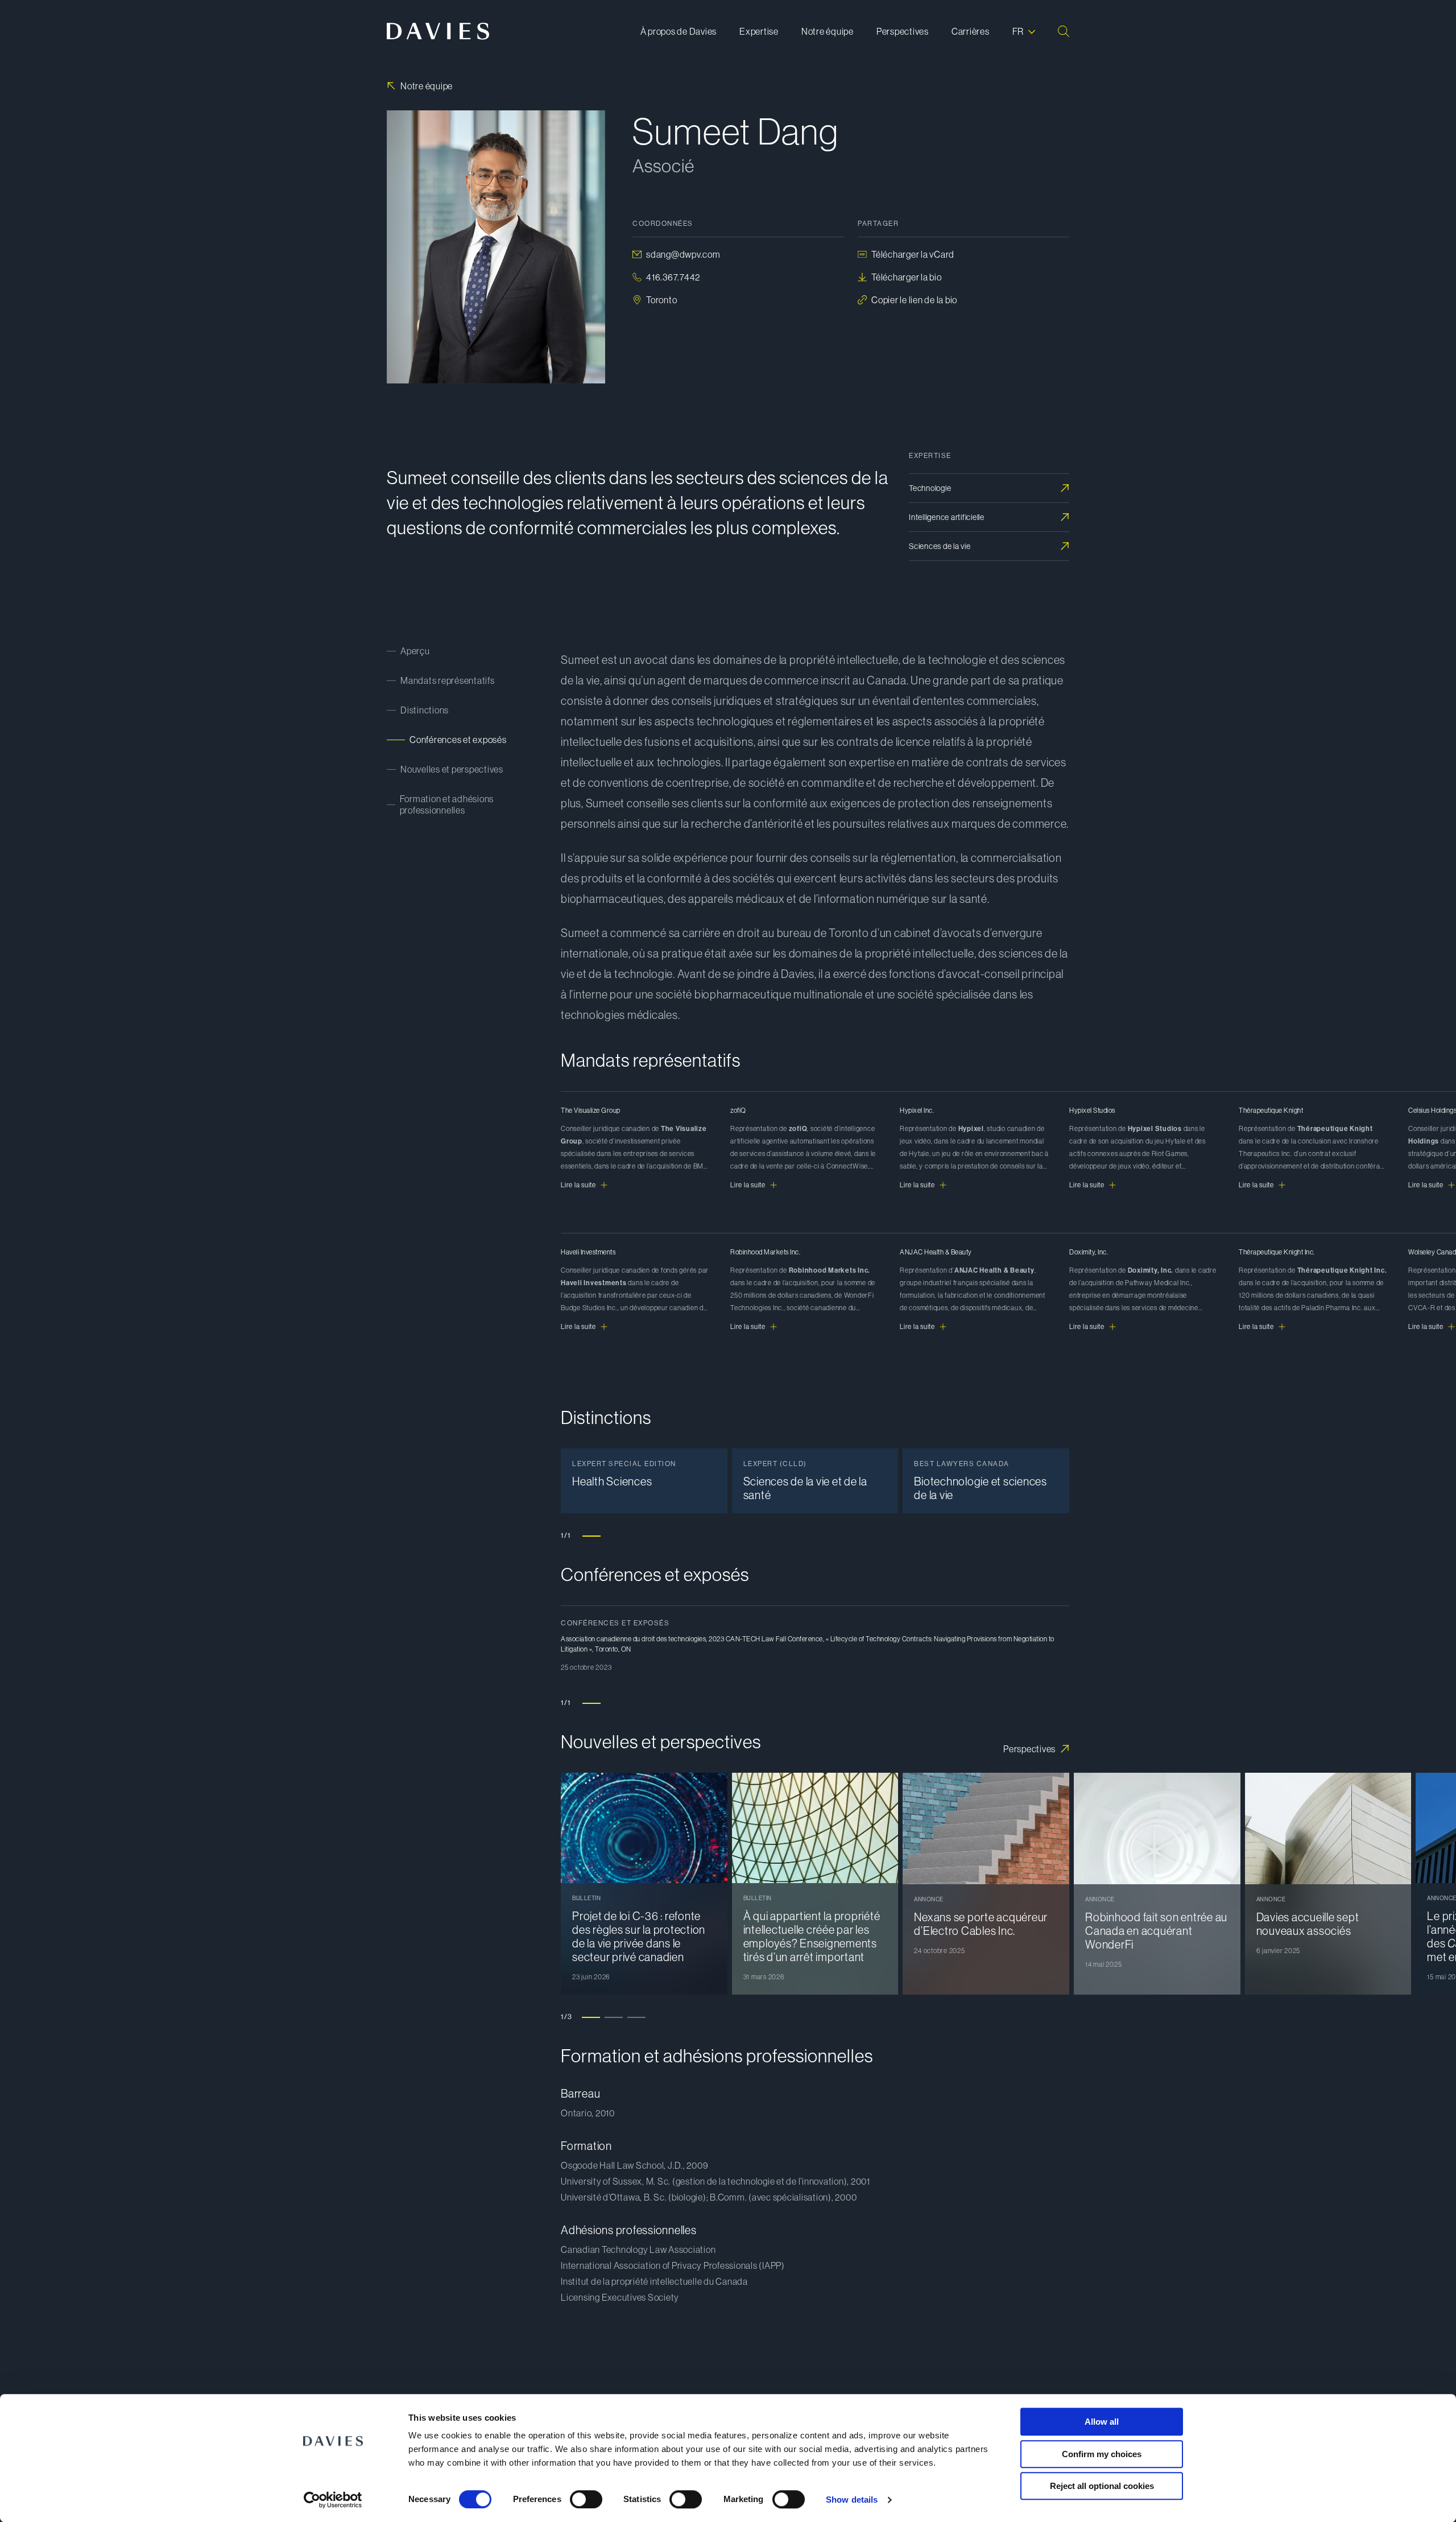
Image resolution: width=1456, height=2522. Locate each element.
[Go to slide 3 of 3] (636, 2017)
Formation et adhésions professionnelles (447, 804)
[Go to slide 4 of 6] (659, 1379)
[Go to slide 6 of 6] (705, 1390)
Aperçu (415, 651)
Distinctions (425, 710)
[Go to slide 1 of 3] (591, 2017)
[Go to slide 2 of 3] (614, 2017)
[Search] (1064, 31)
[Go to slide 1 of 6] (591, 1378)
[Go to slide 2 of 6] (614, 1378)
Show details (852, 2500)
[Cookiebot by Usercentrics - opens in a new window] (333, 2500)
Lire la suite (578, 1185)
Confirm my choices (1102, 2454)
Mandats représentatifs (448, 680)
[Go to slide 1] (591, 1536)
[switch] (586, 2499)
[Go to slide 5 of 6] (682, 1383)
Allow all (1102, 2422)
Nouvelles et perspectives (452, 769)
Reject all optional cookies (1102, 2486)
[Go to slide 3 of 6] (636, 1378)
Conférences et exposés (458, 740)
